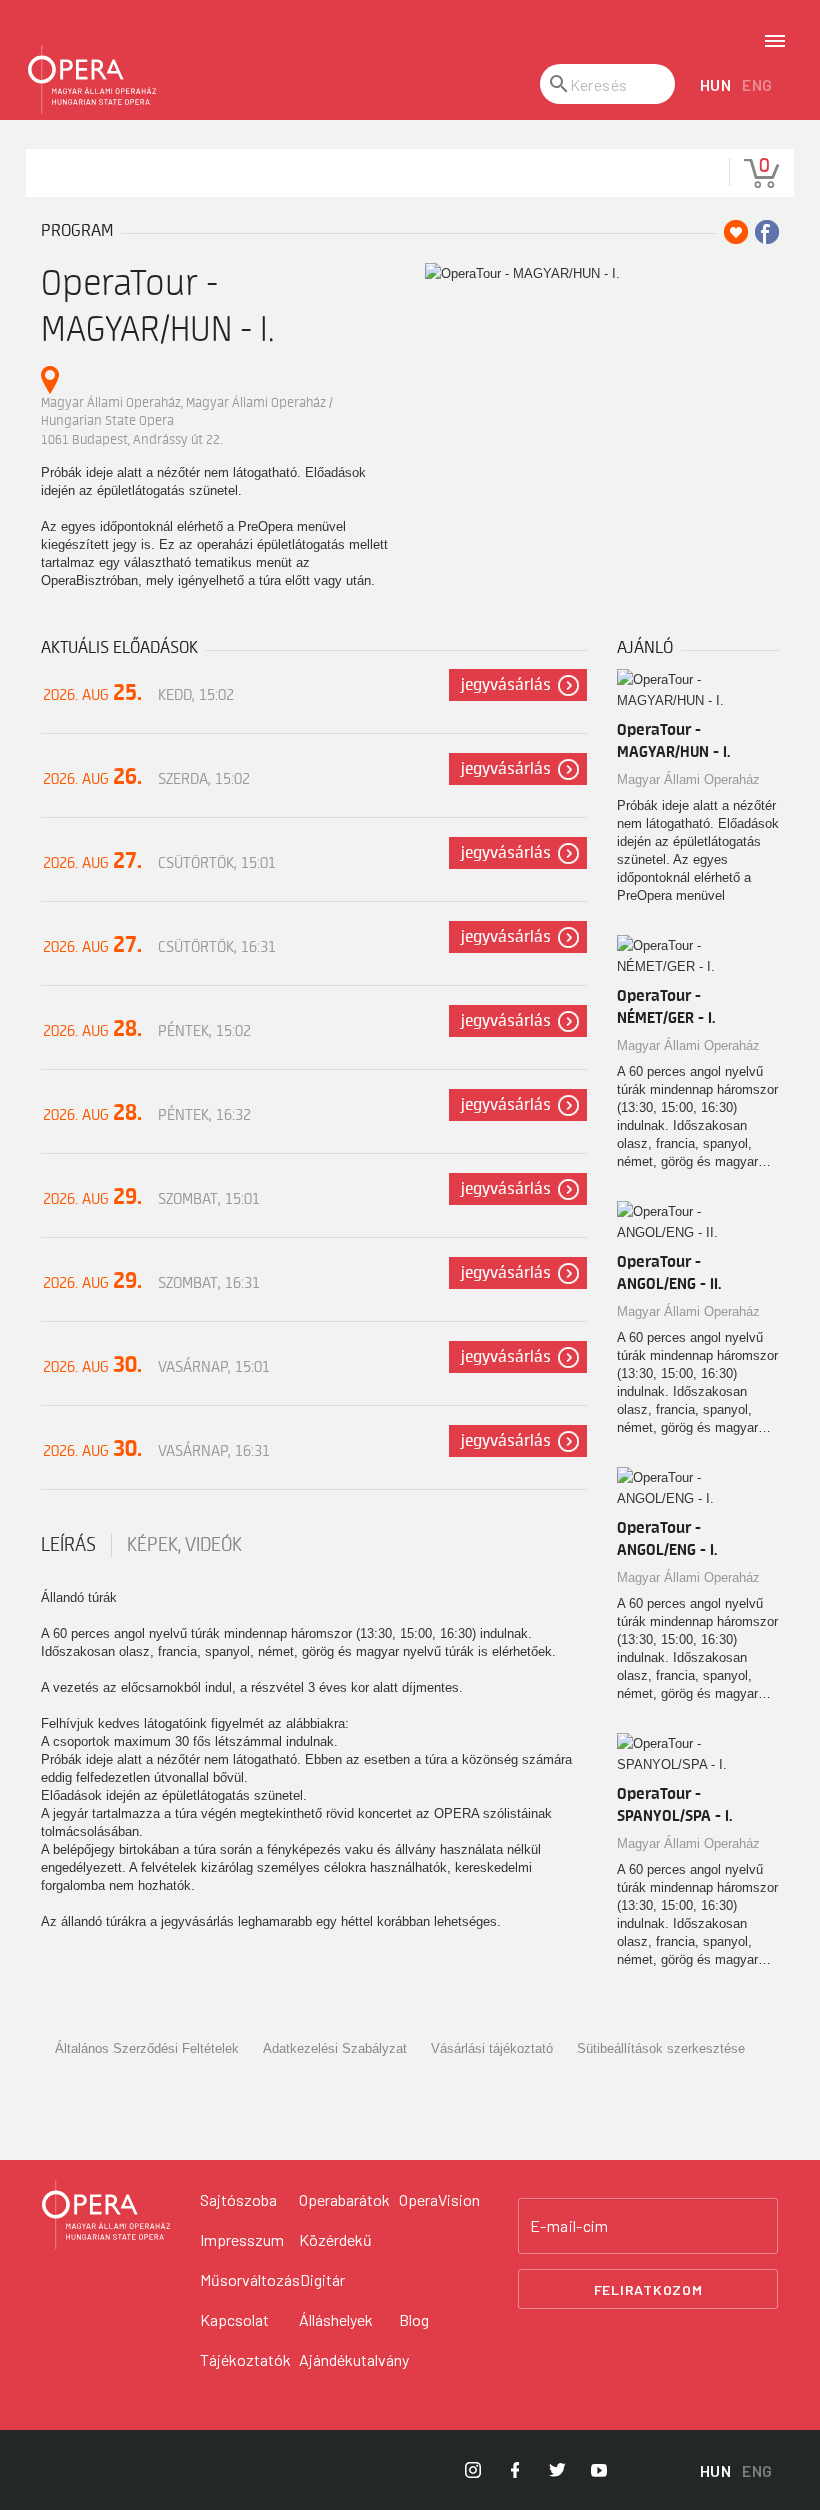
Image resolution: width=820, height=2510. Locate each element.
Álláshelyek (336, 2319)
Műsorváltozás (250, 2279)
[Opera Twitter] (557, 2470)
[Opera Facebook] (515, 2470)
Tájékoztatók (245, 2359)
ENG (757, 84)
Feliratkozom (648, 2289)
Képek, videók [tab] (184, 1545)
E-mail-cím (569, 2226)
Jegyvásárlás (506, 685)
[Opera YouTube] (599, 2470)
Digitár (322, 2279)
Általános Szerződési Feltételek (147, 2048)
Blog (414, 2319)
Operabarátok (344, 2199)
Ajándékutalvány (354, 2359)
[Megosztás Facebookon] (767, 232)
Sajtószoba (238, 2199)
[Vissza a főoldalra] (92, 80)
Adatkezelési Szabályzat (335, 2048)
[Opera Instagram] (473, 2470)
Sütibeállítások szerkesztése (661, 2048)
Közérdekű (335, 2239)
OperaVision (439, 2199)
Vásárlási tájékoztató (492, 2048)
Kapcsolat (234, 2319)
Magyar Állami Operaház (688, 779)
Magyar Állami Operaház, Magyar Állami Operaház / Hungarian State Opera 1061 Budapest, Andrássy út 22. (187, 421)
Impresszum (242, 2239)
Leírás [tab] (68, 1545)
